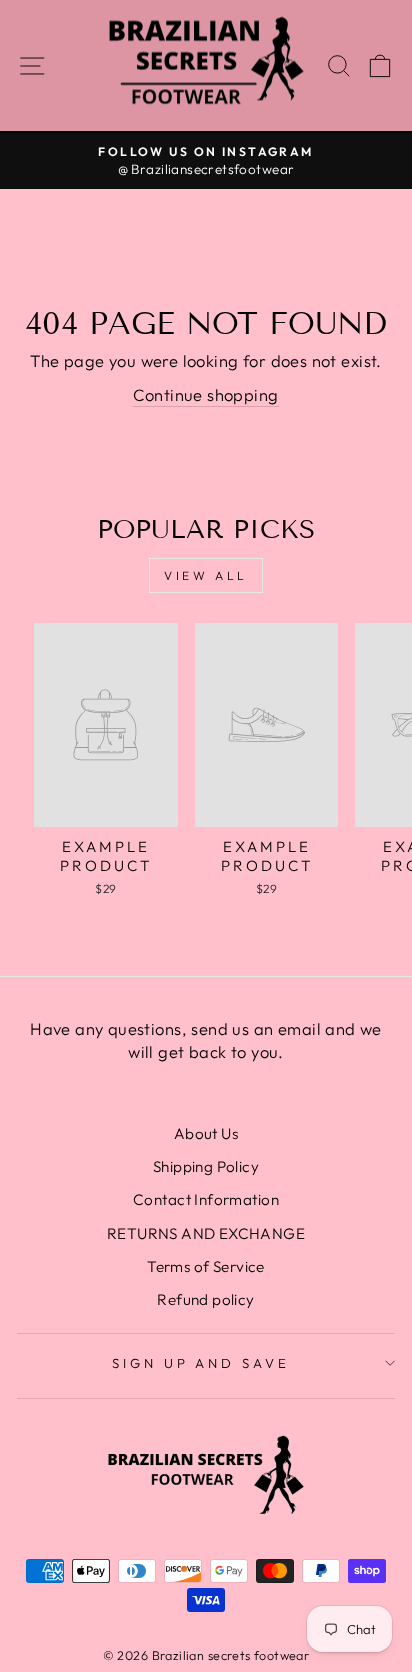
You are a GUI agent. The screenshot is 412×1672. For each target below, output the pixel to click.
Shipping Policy (206, 1166)
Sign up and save (201, 1363)
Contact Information (206, 1199)
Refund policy (205, 1299)
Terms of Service (206, 1266)
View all (206, 575)
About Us (206, 1133)
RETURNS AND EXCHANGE (206, 1233)
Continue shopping (205, 394)
